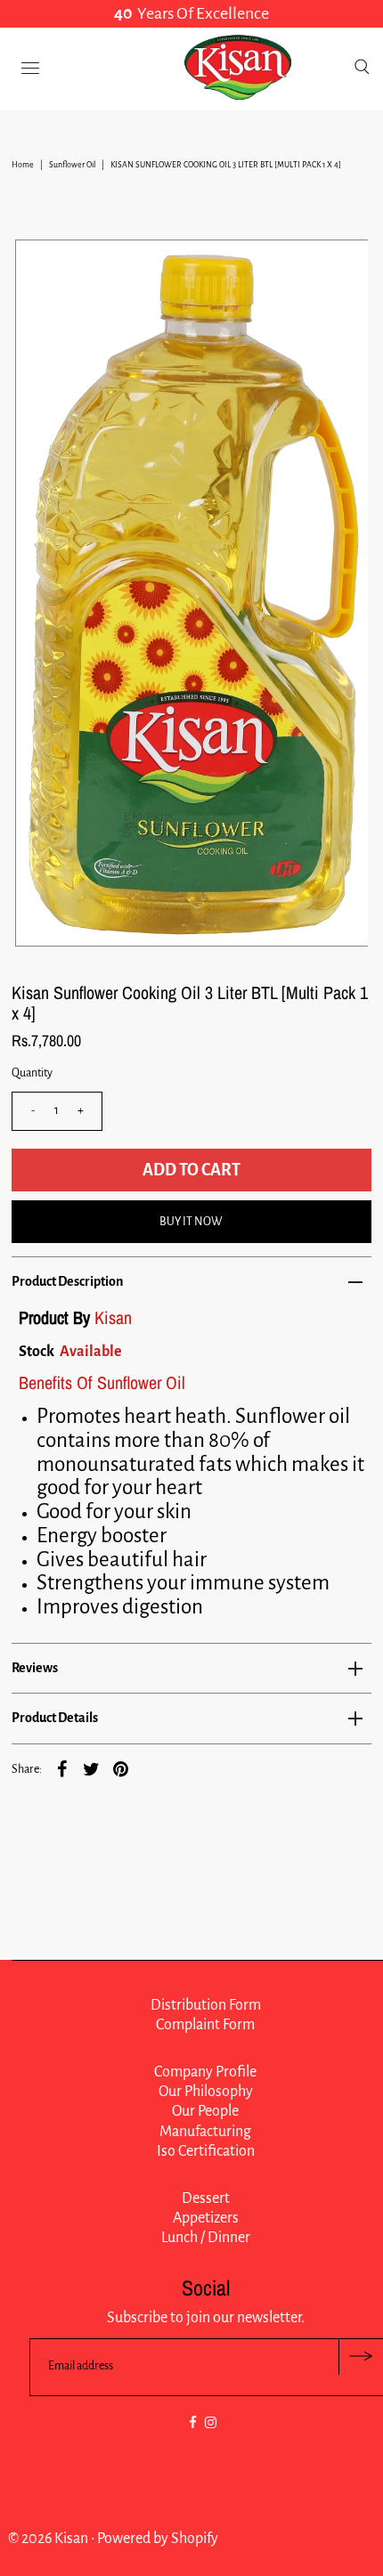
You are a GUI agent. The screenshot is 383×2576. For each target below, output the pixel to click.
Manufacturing (205, 2132)
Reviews (35, 1668)
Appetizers (206, 2218)
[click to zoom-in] (339, 268)
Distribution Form (206, 2005)
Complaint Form (205, 2025)
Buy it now (191, 1222)
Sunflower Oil (72, 165)
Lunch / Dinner (206, 2238)
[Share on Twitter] (92, 1768)
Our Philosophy (206, 2092)
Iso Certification (206, 2151)
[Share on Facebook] (62, 1768)
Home (23, 165)
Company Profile (205, 2072)
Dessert (206, 2198)
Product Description (67, 1281)
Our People (205, 2111)
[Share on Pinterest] (121, 1768)
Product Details (55, 1718)
